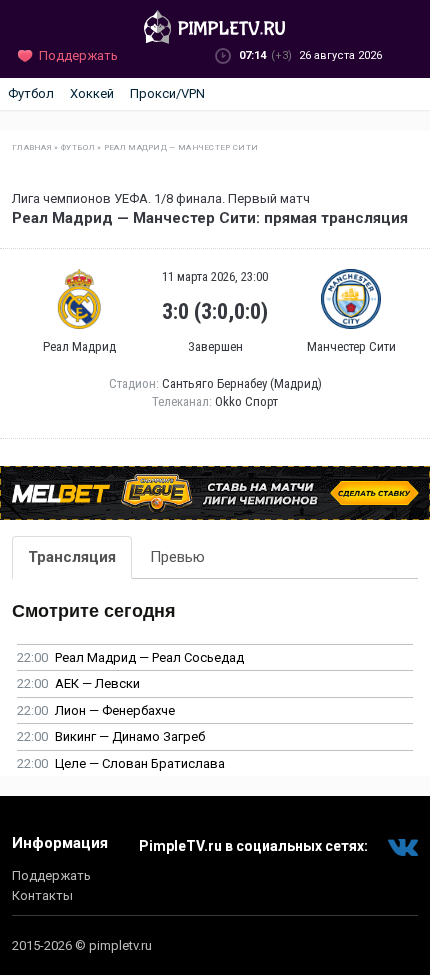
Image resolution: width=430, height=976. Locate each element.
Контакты (42, 895)
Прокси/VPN (167, 93)
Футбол (31, 93)
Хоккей (92, 93)
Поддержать (51, 875)
